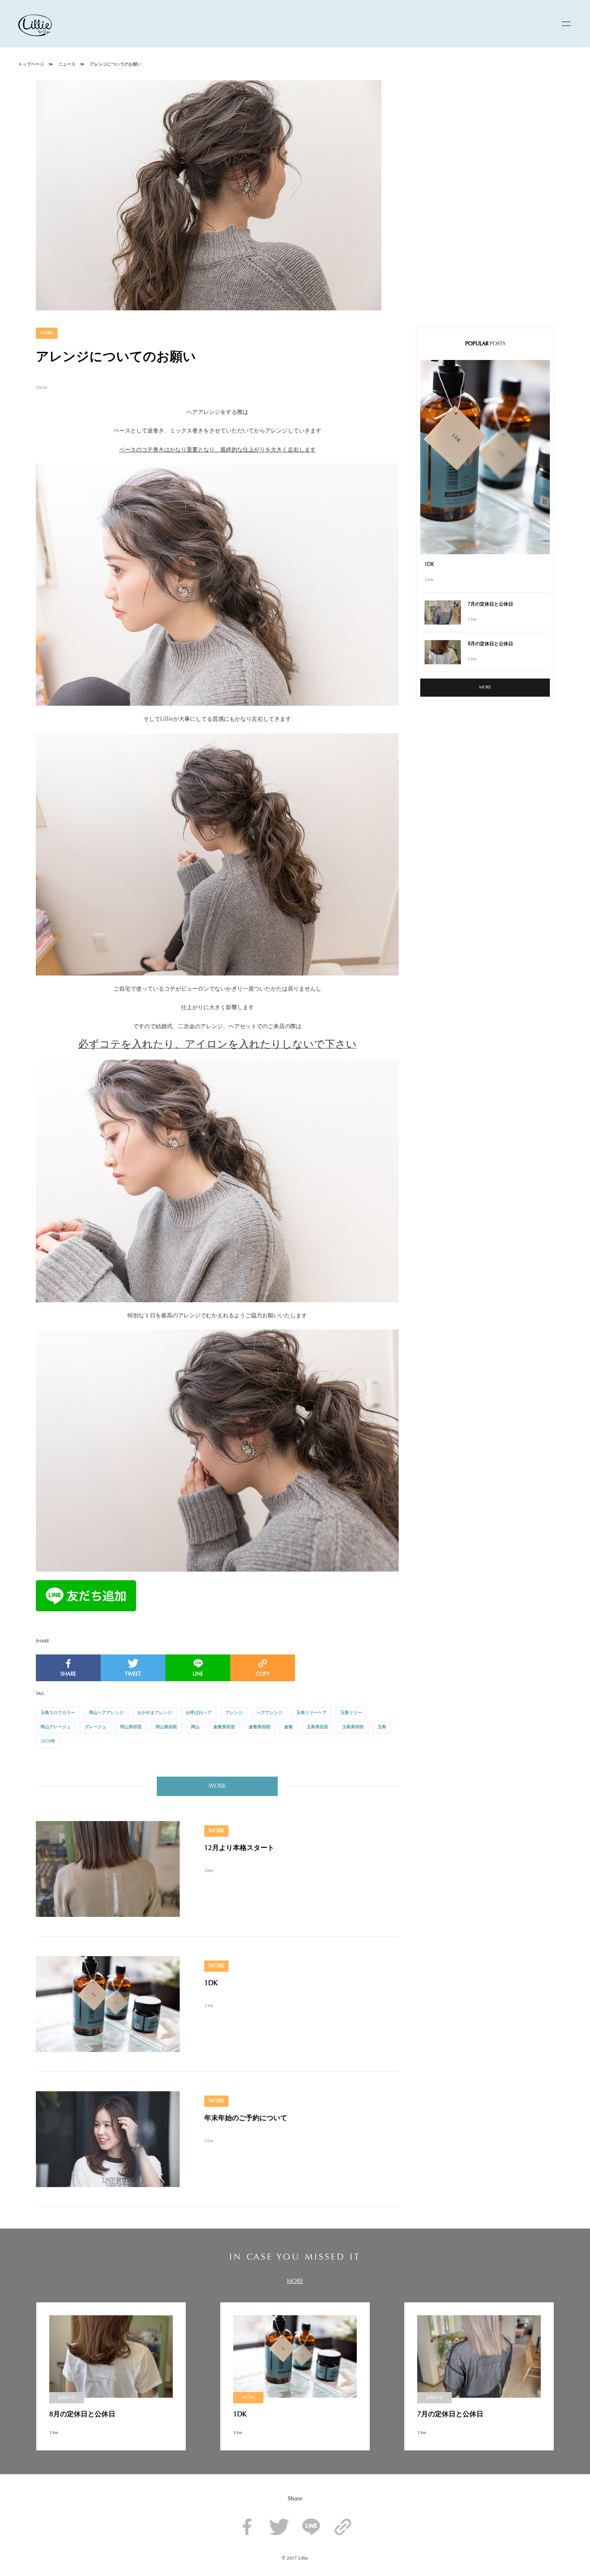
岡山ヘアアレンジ (106, 1713)
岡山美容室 (131, 1727)
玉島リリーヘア (311, 1713)
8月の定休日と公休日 (490, 644)
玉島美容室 (317, 1727)
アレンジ (234, 1713)
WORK (47, 333)
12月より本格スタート (239, 1848)
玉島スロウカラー (58, 1713)
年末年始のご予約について (246, 2118)
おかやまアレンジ (155, 1713)
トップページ (31, 65)
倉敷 (289, 1727)
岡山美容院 (166, 1727)
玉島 (382, 1727)
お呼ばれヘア (199, 1713)
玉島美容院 (353, 1727)
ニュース (67, 65)
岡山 (195, 1727)
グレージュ (95, 1727)
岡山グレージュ (56, 1727)
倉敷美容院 (260, 1727)
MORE (485, 688)
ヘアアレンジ (270, 1713)
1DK (211, 1983)
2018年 (48, 1742)
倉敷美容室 (224, 1727)
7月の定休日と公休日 (490, 605)
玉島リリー (351, 1713)
